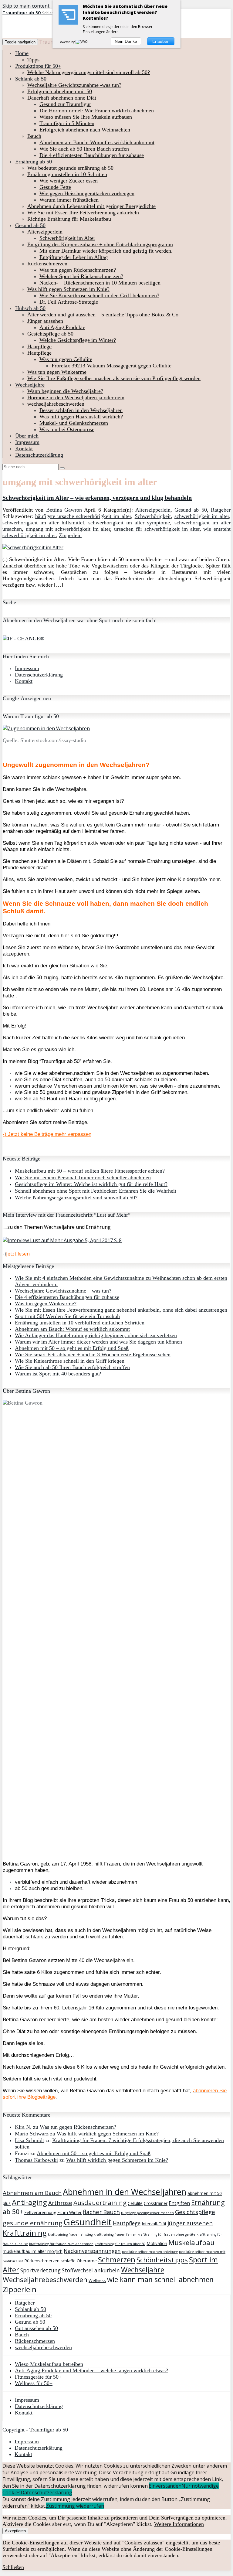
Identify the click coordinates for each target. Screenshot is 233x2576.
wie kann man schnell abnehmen (160, 2279)
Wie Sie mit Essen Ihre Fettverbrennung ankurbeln (83, 213)
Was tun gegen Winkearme (57, 372)
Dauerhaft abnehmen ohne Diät (62, 98)
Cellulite (135, 2203)
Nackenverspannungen (92, 2251)
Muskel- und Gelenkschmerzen (74, 423)
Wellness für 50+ (34, 2383)
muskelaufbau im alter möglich (33, 2251)
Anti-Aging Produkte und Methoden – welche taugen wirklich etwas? (91, 2370)
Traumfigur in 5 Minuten (67, 123)
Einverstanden (165, 2486)
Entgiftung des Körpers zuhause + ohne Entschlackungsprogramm (100, 244)
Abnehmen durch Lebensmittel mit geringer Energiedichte (91, 206)
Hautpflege (39, 353)
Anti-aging (29, 2202)
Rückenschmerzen (47, 264)
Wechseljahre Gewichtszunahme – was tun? (63, 1291)
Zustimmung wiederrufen (75, 2506)
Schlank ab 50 (31, 79)
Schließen (13, 2567)
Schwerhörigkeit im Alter (67, 238)
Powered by (67, 42)
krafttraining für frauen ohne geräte (166, 2234)
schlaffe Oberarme (79, 2261)
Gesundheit (88, 2222)
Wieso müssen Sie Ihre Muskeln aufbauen (86, 117)
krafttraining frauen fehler (115, 2234)
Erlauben (161, 41)
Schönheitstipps (162, 2260)
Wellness (97, 2280)
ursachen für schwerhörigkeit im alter (157, 529)
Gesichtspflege (195, 2212)
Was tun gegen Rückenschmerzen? (78, 270)
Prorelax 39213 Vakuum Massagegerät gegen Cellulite (111, 366)
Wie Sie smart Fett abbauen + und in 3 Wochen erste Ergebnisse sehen (93, 1354)
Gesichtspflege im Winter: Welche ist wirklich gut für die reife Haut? (91, 1184)
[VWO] (82, 42)
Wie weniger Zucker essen (69, 181)
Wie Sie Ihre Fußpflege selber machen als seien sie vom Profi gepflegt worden (114, 378)
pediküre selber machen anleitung (150, 2252)
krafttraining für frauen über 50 (120, 2244)
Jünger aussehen (45, 321)
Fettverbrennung (40, 2212)
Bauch (34, 136)
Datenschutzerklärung (39, 455)
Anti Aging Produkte (62, 327)
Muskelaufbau (191, 2242)
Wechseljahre (30, 385)
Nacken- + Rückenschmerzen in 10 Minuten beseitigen (100, 283)
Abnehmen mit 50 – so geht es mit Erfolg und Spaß (72, 1348)
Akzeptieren (15, 2531)
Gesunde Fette (55, 187)
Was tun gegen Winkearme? (46, 1303)
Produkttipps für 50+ (38, 66)
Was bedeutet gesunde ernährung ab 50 (70, 168)
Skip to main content (26, 6)
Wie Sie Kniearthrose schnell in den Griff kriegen (70, 1361)
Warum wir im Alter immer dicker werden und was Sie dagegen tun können (98, 1342)
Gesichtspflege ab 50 (50, 334)
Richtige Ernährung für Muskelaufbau (69, 219)
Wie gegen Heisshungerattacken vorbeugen (87, 193)
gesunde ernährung (32, 2223)
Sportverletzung (41, 2270)
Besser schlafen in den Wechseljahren (81, 410)
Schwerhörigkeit (153, 516)
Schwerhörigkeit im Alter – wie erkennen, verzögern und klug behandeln (97, 498)
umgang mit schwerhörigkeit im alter (68, 529)
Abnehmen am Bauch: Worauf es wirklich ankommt (97, 142)
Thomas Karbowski (36, 2160)
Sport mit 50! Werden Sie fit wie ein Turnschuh (67, 1316)
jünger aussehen (190, 2223)
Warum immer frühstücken (69, 200)
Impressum (27, 442)
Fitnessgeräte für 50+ (38, 2377)
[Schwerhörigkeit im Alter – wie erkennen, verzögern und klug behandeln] (33, 547)
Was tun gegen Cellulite (66, 359)
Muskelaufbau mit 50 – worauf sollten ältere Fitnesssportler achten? (90, 1171)
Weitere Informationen (179, 2524)
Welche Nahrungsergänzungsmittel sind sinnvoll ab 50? (89, 72)
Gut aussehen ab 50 (36, 2328)
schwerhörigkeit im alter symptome (129, 523)
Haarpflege (39, 346)
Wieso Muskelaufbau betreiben (49, 2364)
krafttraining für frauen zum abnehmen (61, 2244)
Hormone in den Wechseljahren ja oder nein (76, 397)
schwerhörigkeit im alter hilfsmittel (43, 523)
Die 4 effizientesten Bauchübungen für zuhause (92, 155)
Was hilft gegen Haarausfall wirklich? (81, 417)
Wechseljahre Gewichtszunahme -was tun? (74, 85)
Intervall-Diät (154, 2224)
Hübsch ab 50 (30, 308)
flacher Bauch (101, 2212)
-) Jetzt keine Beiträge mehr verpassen (47, 1134)
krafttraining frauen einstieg (70, 2234)
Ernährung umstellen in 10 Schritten (67, 174)
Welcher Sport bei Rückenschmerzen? (81, 276)
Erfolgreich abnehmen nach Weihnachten (85, 130)
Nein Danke (126, 41)
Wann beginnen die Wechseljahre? (65, 391)
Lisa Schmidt (29, 2140)
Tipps (33, 60)
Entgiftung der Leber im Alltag (74, 257)
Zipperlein (70, 535)
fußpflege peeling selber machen (147, 2213)
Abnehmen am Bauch (32, 2193)
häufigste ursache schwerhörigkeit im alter (83, 516)
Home (22, 53)
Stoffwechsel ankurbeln (91, 2270)
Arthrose (60, 2203)
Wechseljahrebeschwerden (45, 2280)
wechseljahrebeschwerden (56, 404)
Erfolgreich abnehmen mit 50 (60, 91)
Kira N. (23, 2127)
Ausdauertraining (100, 2203)
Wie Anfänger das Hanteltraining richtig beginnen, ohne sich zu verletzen (96, 1335)
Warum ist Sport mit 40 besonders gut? (58, 1374)
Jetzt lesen (18, 1254)
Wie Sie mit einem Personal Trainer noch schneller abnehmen (83, 1177)
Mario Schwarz (32, 2134)
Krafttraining (25, 2233)
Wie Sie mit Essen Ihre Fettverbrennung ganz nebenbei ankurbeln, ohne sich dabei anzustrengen (121, 1310)
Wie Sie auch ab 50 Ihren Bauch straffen (84, 149)
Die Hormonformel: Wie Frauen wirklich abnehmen (97, 111)
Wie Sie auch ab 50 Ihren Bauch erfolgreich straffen (72, 1367)
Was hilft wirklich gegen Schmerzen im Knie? (108, 2134)
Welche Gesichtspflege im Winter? (78, 340)
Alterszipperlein (45, 232)
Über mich (27, 436)
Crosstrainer (156, 2203)
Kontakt (24, 448)
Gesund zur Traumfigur (65, 104)
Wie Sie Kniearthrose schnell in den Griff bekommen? (99, 295)
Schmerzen (117, 2260)
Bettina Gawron (64, 510)
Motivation (157, 2243)
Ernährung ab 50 (34, 162)
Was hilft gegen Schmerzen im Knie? (68, 289)
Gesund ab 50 (30, 225)
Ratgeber (221, 510)
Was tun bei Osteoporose (67, 429)
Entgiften (179, 2203)
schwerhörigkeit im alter (202, 516)
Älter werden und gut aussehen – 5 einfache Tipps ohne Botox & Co (103, 315)
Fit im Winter (69, 2212)
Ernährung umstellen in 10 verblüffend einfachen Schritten (80, 1323)
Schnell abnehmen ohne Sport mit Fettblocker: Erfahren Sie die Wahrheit (96, 1191)
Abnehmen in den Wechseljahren (125, 2192)
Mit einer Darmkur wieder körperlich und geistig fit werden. (106, 251)
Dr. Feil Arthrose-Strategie (69, 302)
